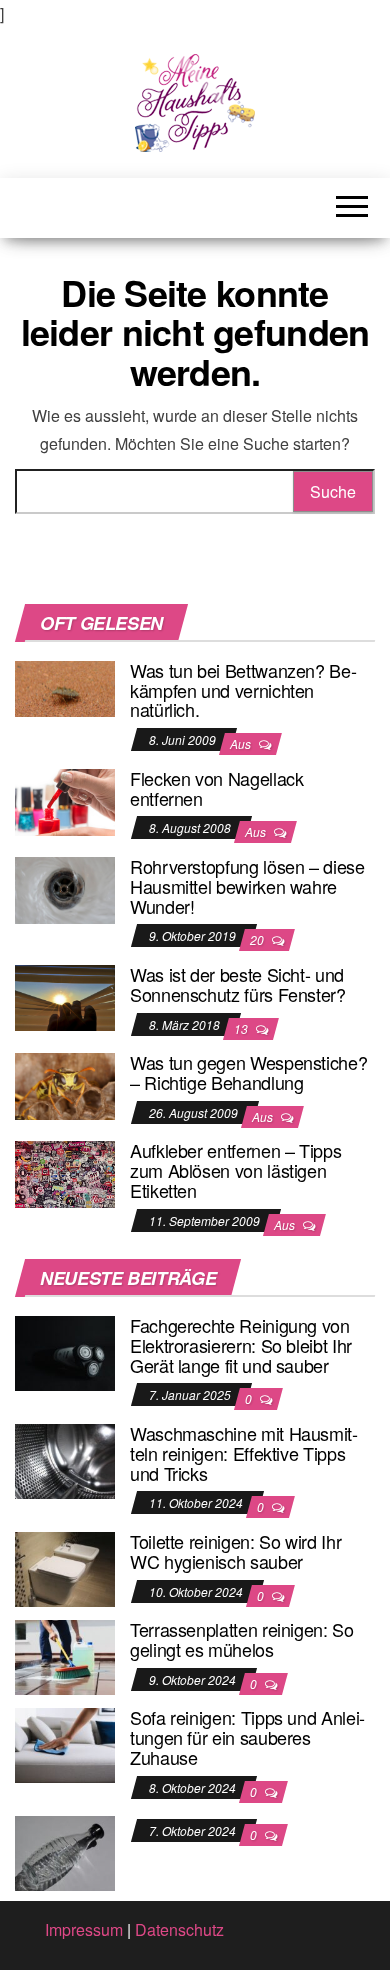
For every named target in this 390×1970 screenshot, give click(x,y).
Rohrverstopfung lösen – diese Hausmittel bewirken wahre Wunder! (247, 886)
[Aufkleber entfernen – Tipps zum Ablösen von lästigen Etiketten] (65, 1172)
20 (258, 939)
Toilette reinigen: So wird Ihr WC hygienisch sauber (235, 1551)
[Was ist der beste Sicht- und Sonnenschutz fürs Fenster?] (65, 995)
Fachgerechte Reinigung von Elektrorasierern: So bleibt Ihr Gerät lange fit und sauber (241, 1345)
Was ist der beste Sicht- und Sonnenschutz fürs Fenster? (238, 984)
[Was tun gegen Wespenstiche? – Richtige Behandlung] (65, 1084)
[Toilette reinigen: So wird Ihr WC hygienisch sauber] (65, 1567)
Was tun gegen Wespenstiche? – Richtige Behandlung (248, 1072)
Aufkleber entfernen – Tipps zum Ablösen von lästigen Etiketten (235, 1170)
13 (242, 1028)
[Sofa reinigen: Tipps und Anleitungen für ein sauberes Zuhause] (65, 1743)
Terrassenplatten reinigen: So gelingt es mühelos (242, 1639)
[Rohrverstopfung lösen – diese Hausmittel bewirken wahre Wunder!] (65, 887)
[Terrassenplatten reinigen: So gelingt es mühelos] (65, 1655)
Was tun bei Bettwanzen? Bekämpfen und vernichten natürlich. (243, 690)
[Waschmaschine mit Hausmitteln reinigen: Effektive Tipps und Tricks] (65, 1459)
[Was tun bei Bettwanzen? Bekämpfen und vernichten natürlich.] (65, 686)
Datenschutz (179, 1929)
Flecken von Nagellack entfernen (216, 788)
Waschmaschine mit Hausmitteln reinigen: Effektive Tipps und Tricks (244, 1453)
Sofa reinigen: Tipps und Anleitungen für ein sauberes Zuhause (247, 1737)
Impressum (84, 1929)
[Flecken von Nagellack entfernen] (65, 799)
